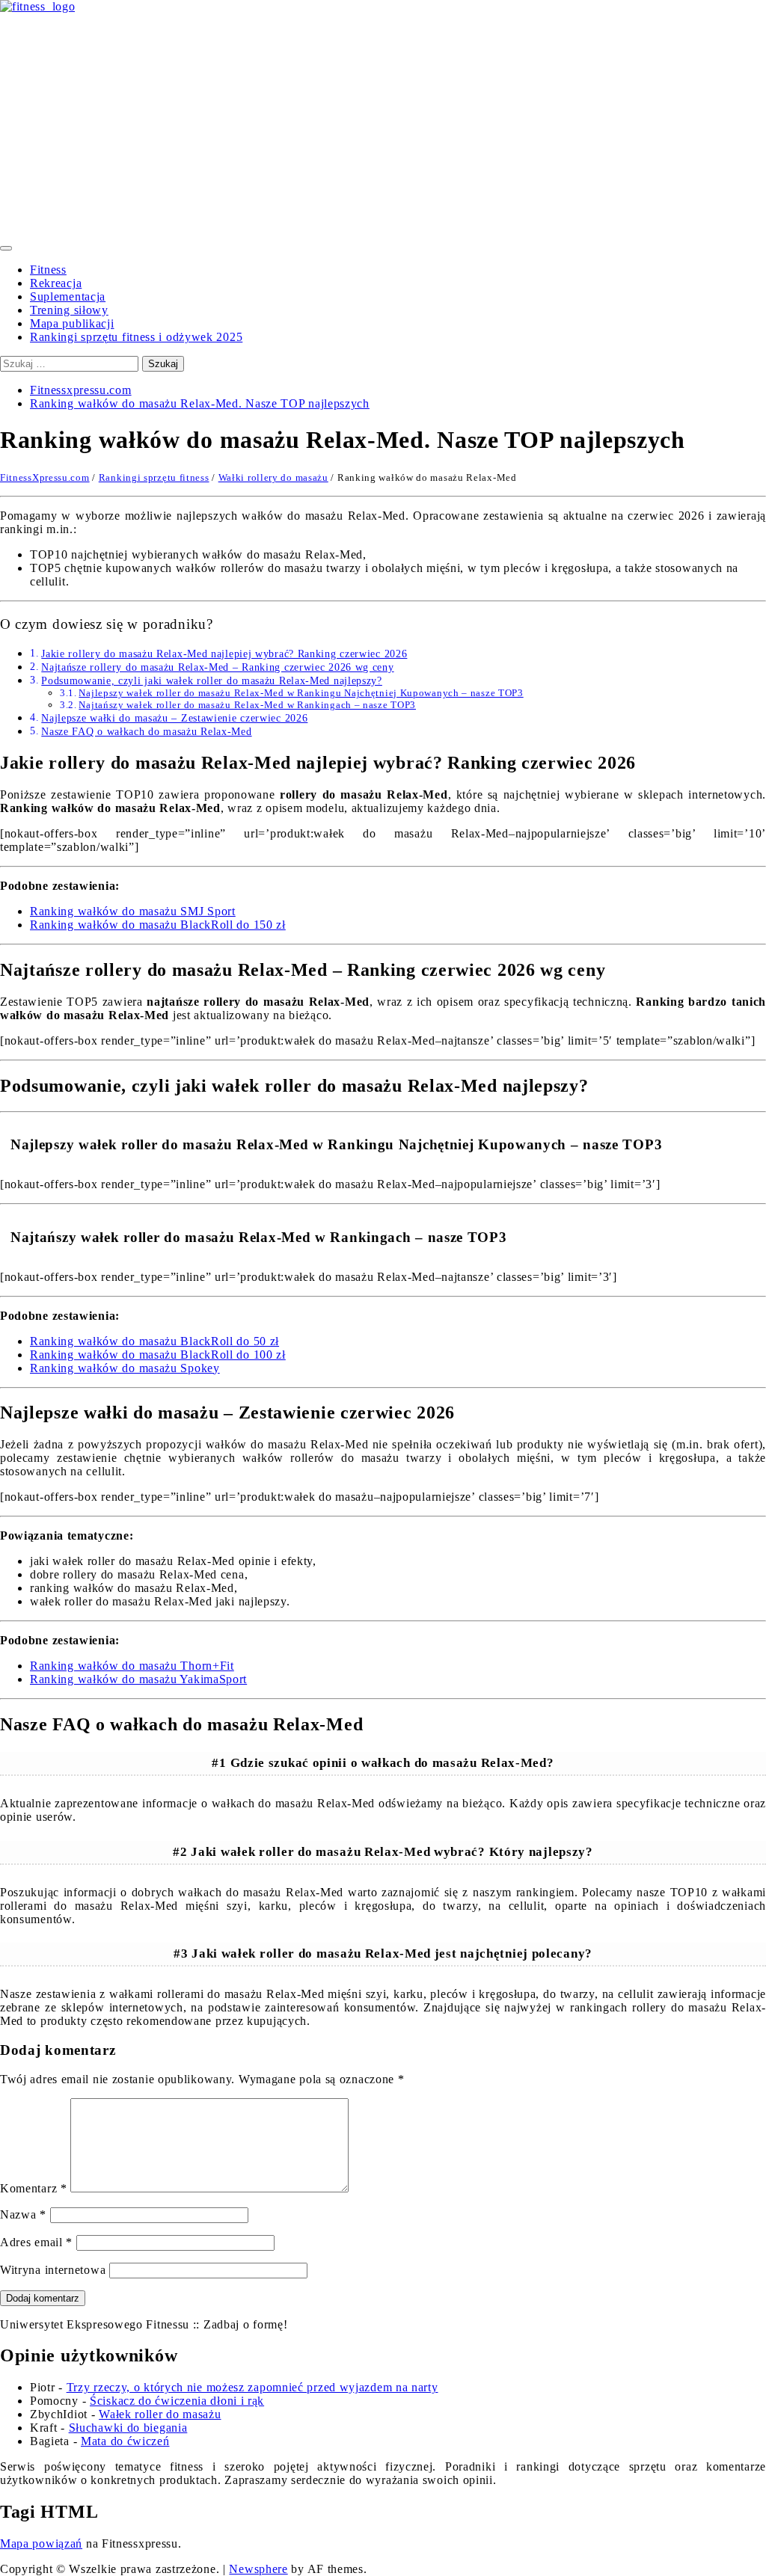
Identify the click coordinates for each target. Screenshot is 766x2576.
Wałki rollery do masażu (273, 477)
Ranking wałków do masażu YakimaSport (138, 1679)
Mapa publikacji (72, 323)
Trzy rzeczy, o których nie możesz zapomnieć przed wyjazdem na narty (252, 2387)
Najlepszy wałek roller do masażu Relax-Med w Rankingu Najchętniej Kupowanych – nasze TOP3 (301, 693)
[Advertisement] (383, 126)
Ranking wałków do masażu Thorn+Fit (132, 1666)
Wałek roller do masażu (160, 2414)
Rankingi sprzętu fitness (154, 477)
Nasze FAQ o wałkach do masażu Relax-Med (146, 731)
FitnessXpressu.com (45, 477)
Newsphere (258, 2569)
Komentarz (34, 2188)
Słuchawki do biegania (128, 2428)
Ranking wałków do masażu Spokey (125, 1368)
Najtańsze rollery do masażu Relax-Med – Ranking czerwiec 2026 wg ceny (217, 667)
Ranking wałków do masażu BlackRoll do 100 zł (158, 1355)
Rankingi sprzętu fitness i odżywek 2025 (136, 337)
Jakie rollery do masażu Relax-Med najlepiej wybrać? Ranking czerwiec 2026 (224, 654)
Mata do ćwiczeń (125, 2441)
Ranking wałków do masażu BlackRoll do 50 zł (154, 1341)
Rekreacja (56, 283)
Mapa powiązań (41, 2543)
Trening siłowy (69, 310)
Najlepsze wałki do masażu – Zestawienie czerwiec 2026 (174, 718)
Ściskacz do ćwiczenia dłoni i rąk (177, 2401)
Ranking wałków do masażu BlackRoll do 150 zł (158, 925)
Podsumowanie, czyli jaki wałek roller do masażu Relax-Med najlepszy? (212, 680)
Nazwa (23, 2214)
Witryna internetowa (53, 2270)
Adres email (36, 2242)
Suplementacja (68, 296)
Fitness (48, 270)
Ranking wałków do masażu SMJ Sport (133, 911)
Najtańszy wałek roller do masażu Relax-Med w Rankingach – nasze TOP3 (247, 705)
